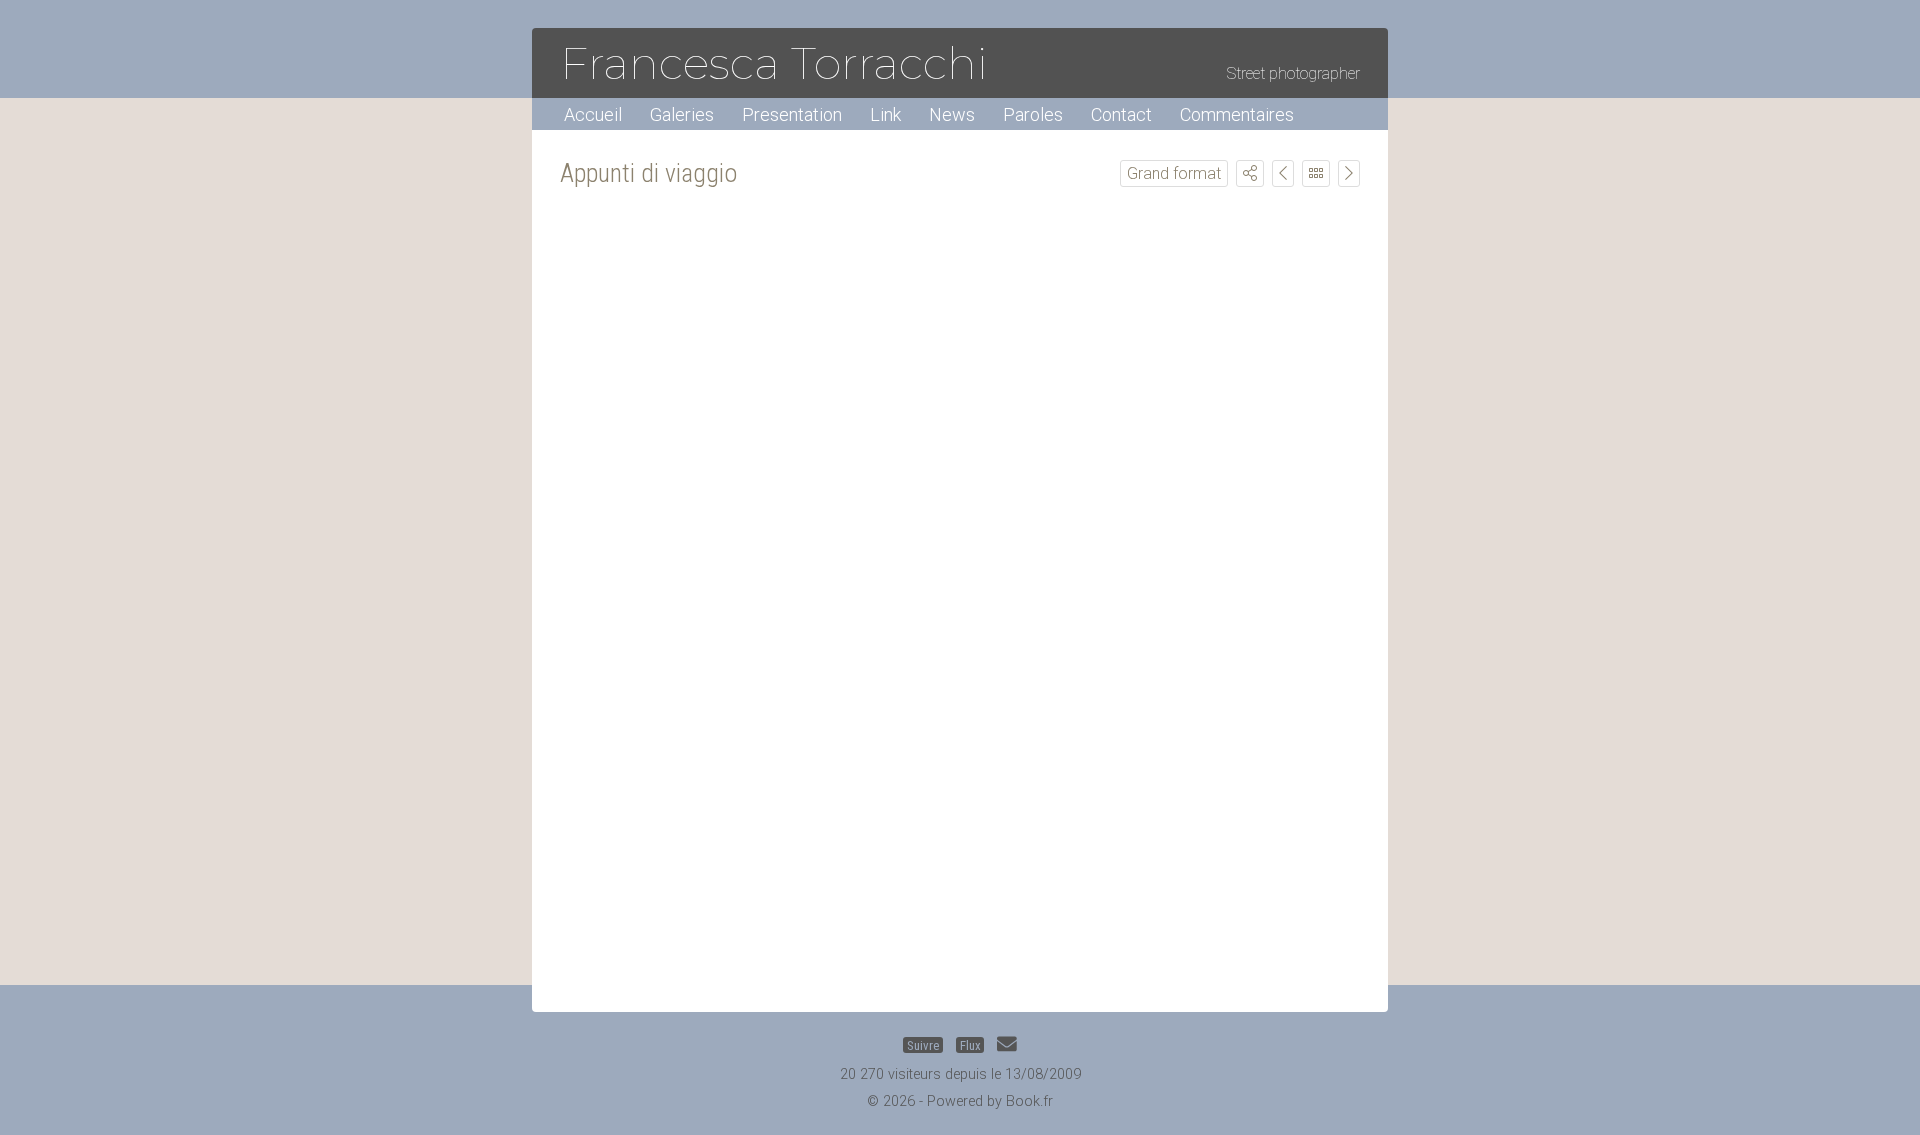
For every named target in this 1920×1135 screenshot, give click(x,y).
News (952, 114)
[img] (1250, 173)
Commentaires (1237, 114)
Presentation (792, 114)
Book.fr (1029, 1101)
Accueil (593, 114)
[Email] (1007, 1044)
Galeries (682, 114)
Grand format (1174, 173)
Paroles (1033, 114)
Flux (970, 1044)
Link (885, 114)
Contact (1121, 114)
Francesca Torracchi (774, 63)
